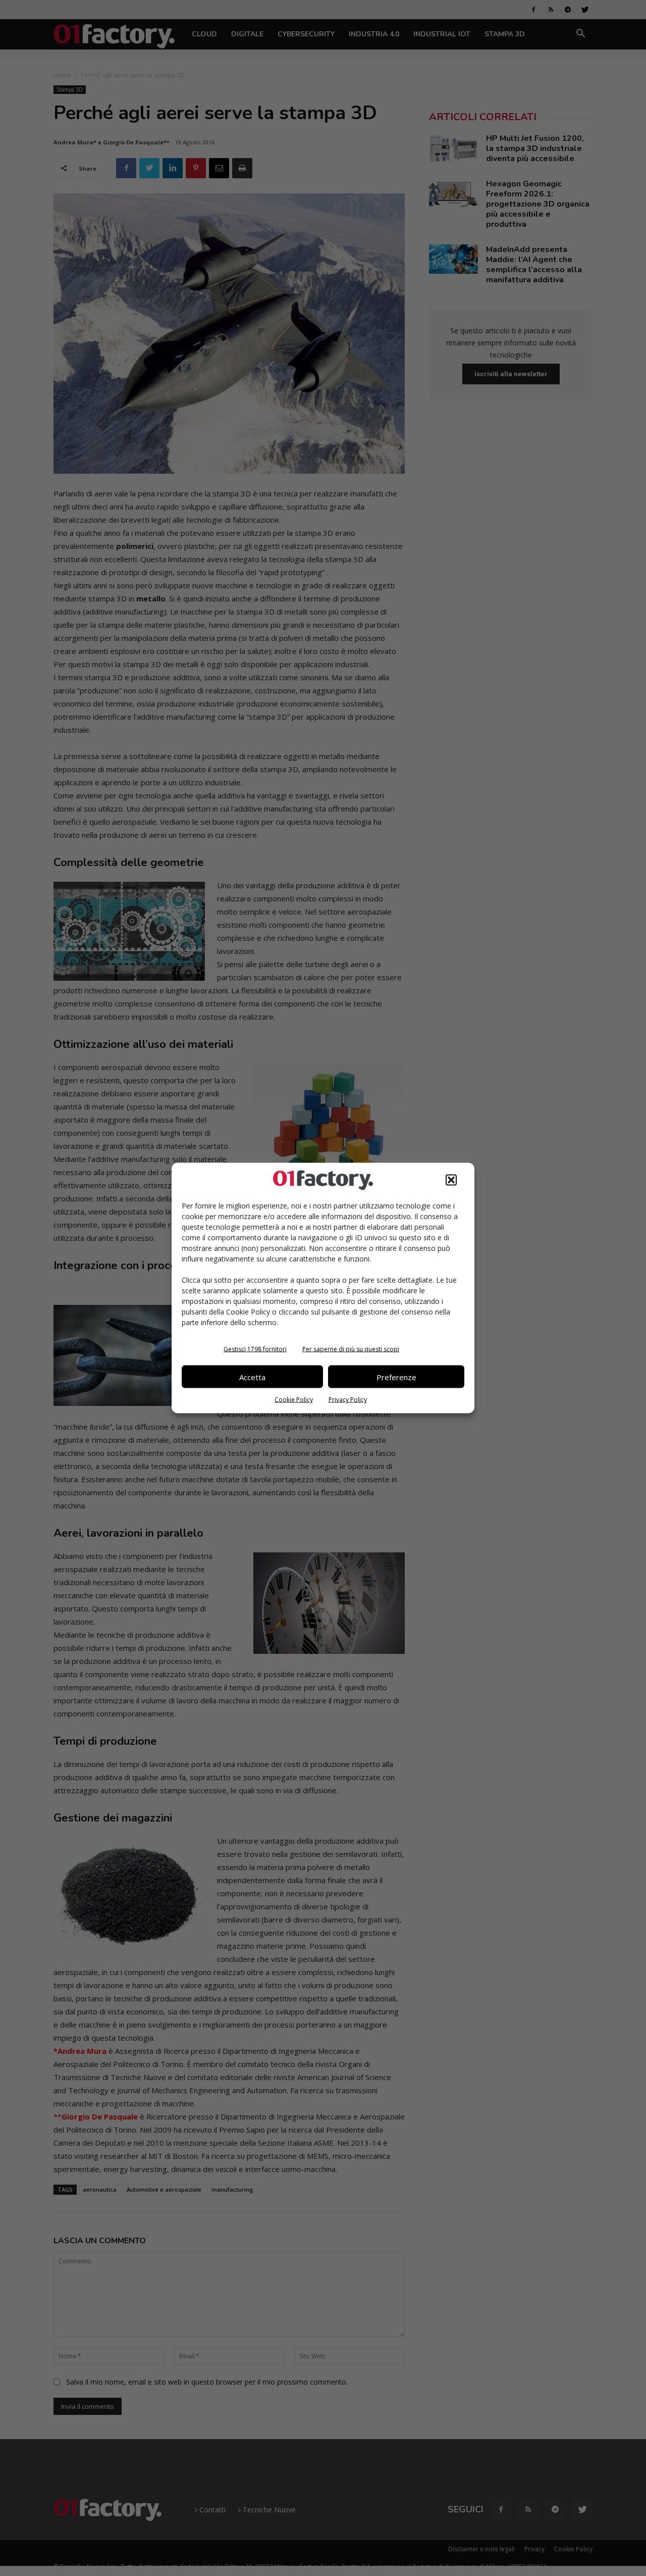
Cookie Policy (294, 1400)
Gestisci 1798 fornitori (255, 1349)
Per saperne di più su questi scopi (351, 1349)
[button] (451, 1180)
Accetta (252, 1377)
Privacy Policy (348, 1400)
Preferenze (396, 1377)
